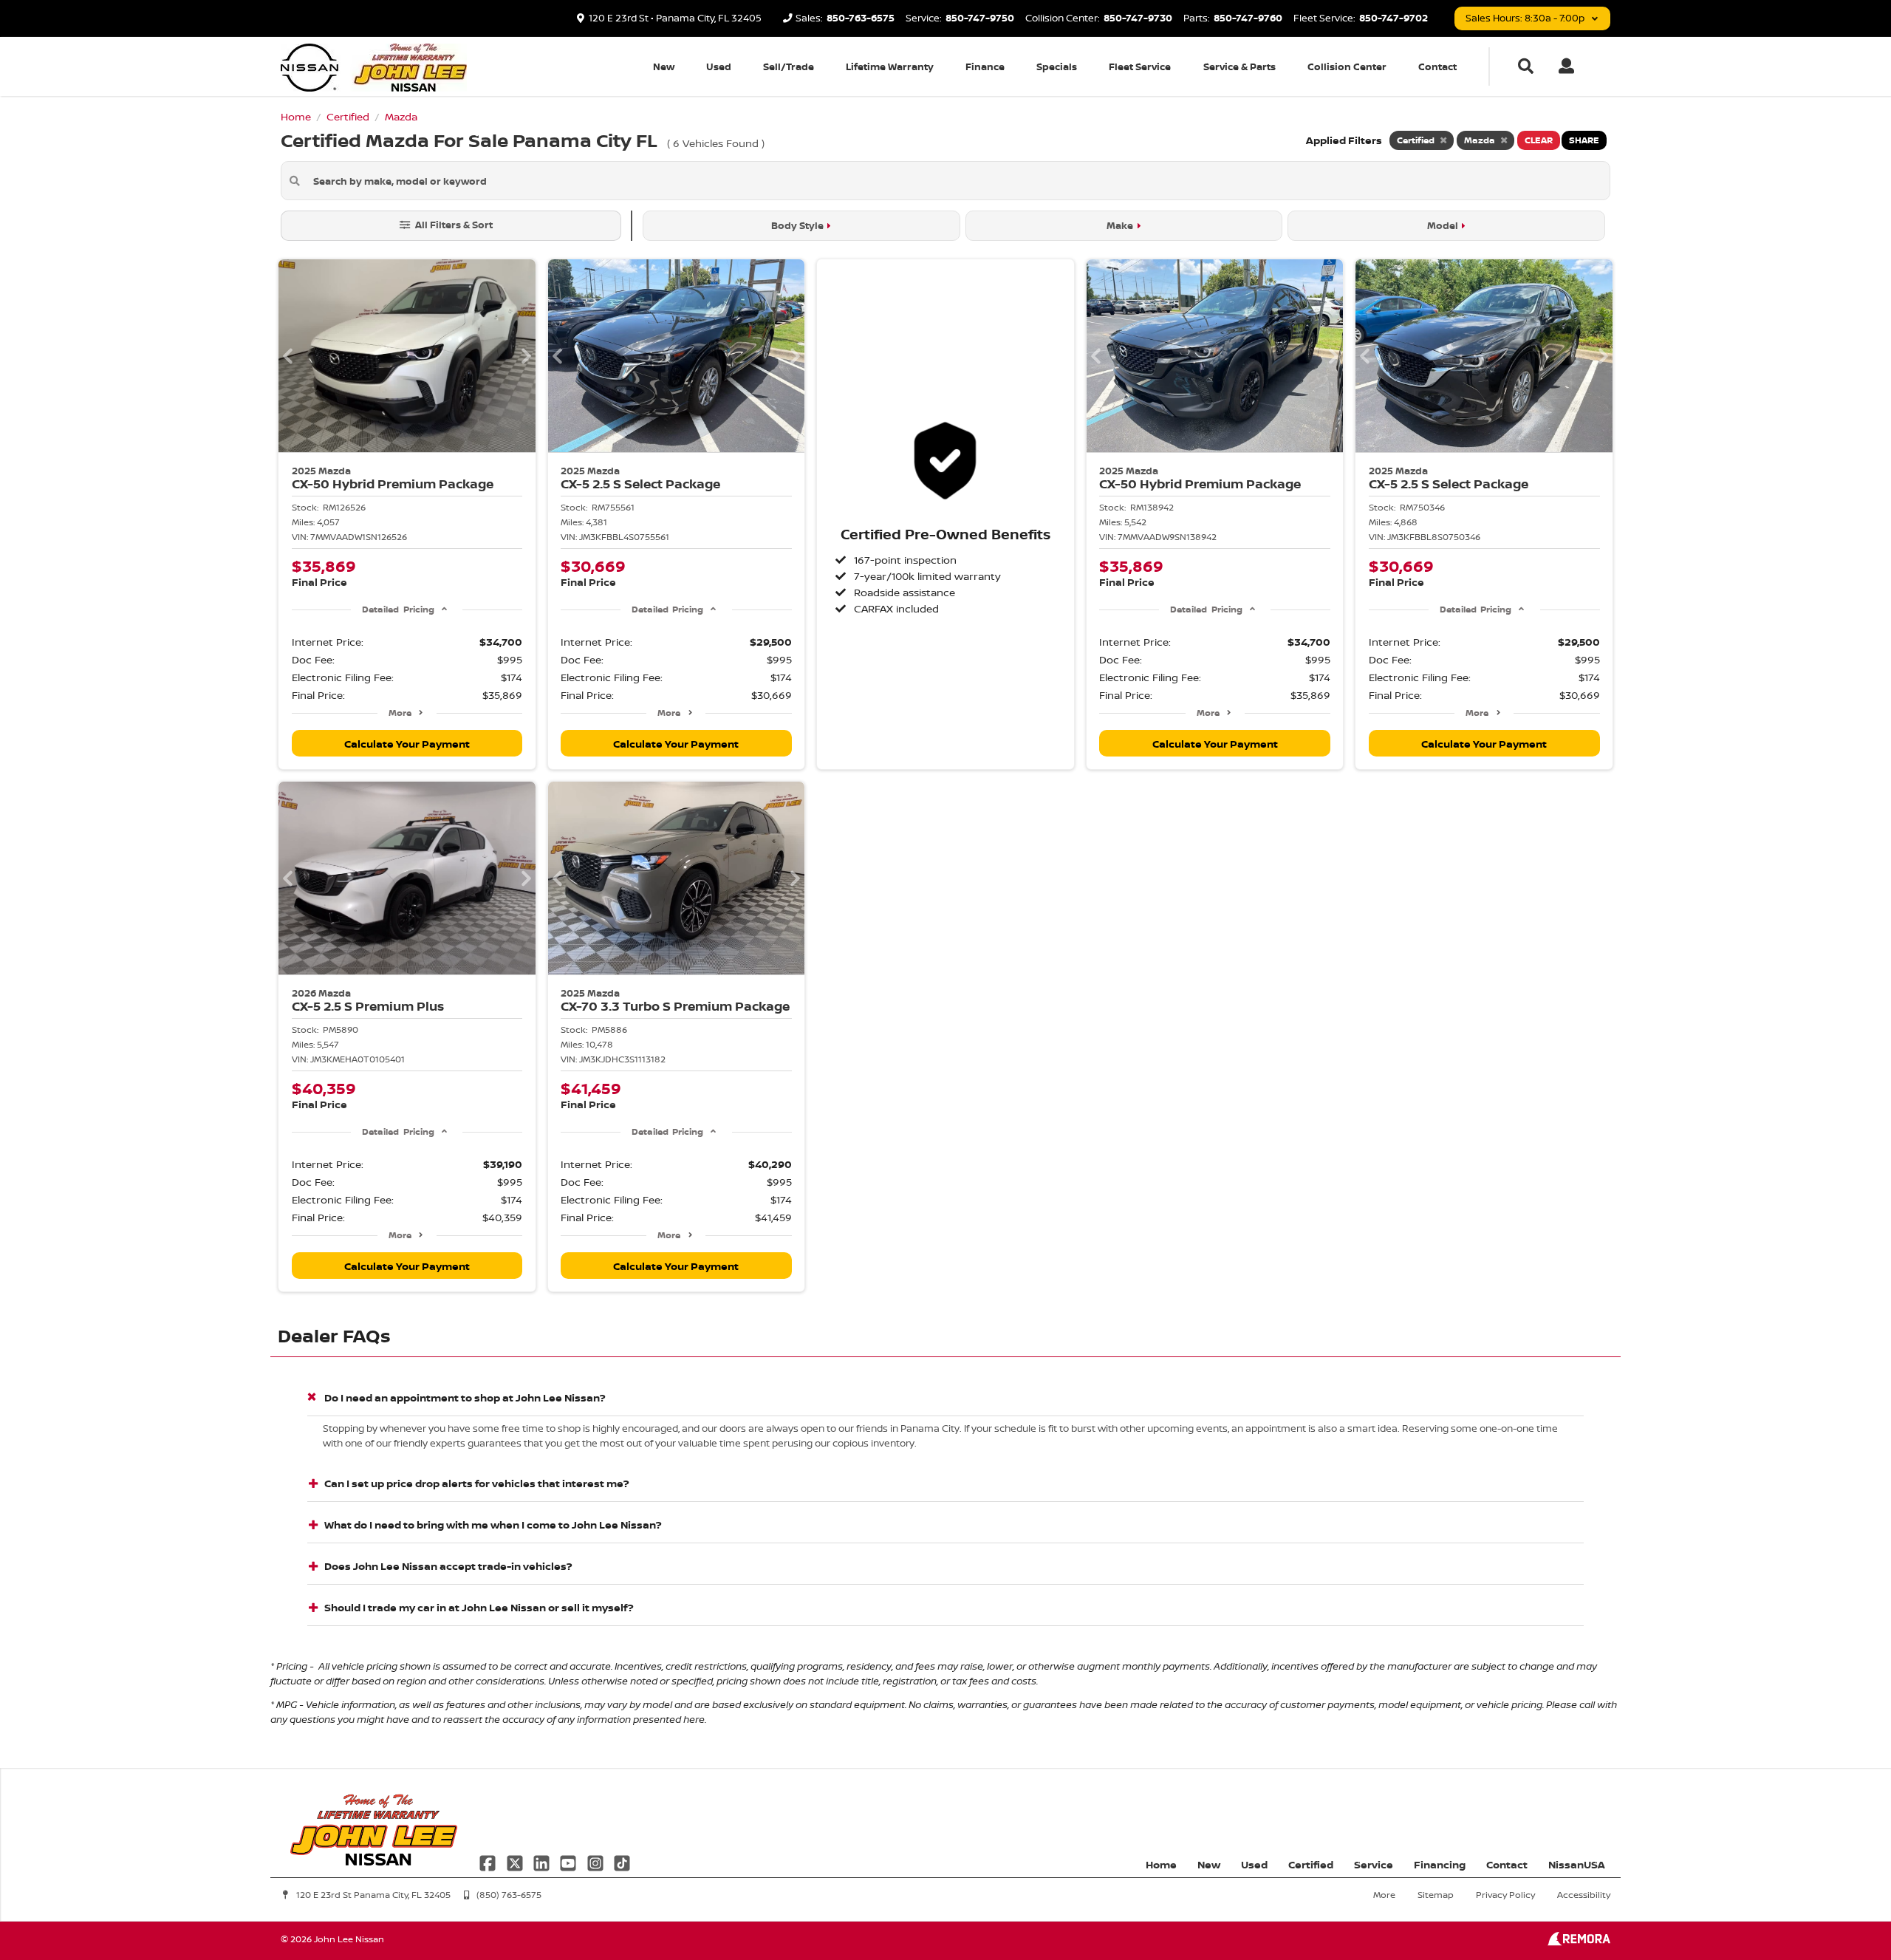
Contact (1437, 66)
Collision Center (1347, 66)
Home (1161, 1864)
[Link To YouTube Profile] (570, 1861)
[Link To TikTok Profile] (622, 1861)
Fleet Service (1140, 66)
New (664, 66)
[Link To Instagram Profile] (597, 1861)
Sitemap (1436, 1895)
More (400, 713)
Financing (1440, 1864)
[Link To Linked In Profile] (543, 1861)
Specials (1057, 66)
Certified (1311, 1864)
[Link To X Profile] (516, 1861)
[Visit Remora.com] (1579, 1942)
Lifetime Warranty (890, 66)
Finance (985, 66)
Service (1374, 1864)
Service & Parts (1239, 66)
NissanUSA (1577, 1864)
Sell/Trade (789, 66)
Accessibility (1584, 1895)
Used (719, 66)
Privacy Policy (1505, 1895)
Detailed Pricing (398, 609)
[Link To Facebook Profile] (489, 1861)
